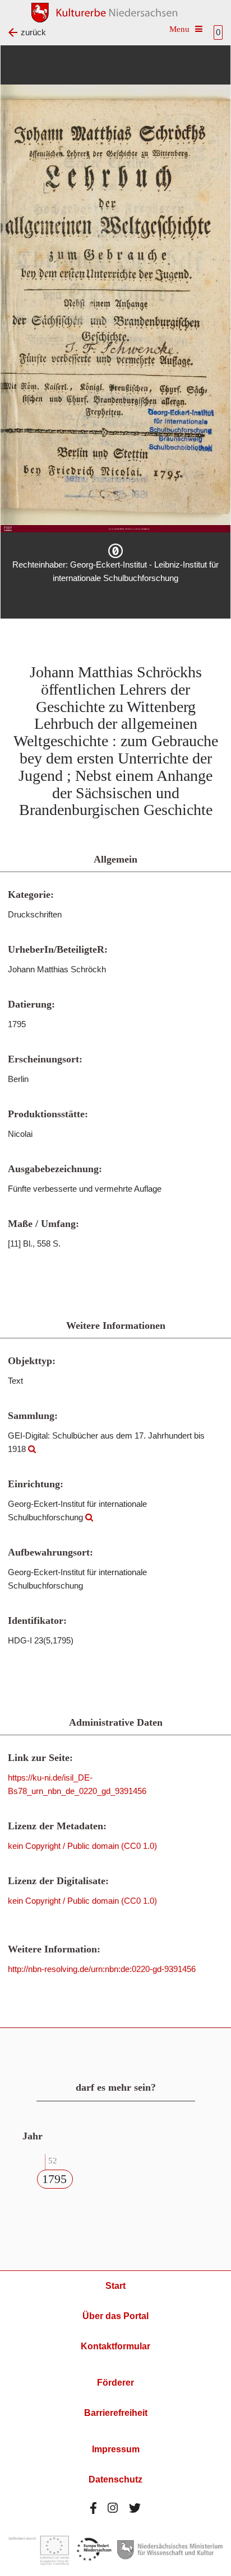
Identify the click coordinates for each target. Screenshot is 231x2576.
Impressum (116, 2449)
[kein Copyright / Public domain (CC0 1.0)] (115, 551)
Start (115, 2286)
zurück (33, 32)
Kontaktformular (115, 2346)
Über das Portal (115, 2316)
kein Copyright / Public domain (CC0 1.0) (82, 1846)
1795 (54, 2179)
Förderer (115, 2383)
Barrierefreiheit (116, 2413)
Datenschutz (115, 2479)
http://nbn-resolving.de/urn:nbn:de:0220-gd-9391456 (102, 1969)
